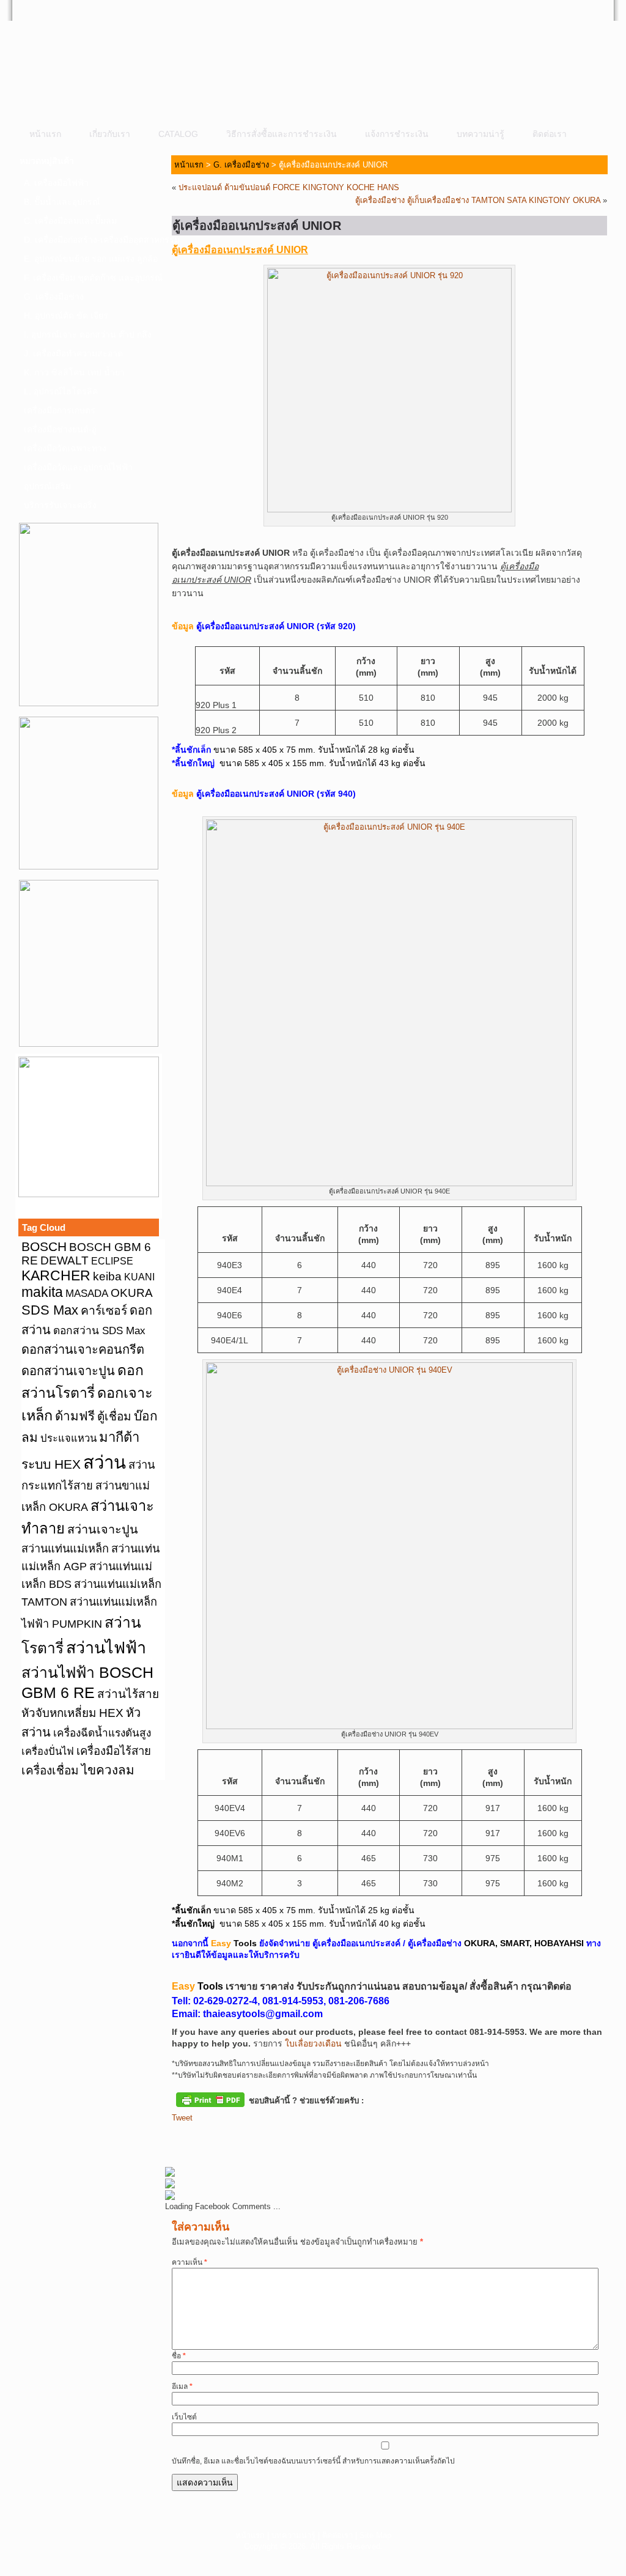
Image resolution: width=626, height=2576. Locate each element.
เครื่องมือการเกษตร (60, 410)
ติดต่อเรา (550, 134)
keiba (107, 1276)
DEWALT (64, 1260)
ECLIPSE (112, 1261)
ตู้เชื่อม (114, 1416)
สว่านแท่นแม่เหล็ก (65, 1549)
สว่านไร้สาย (128, 1694)
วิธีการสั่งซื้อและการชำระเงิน (282, 134)
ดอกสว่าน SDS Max (99, 1330)
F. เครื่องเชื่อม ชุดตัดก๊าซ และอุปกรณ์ (92, 278)
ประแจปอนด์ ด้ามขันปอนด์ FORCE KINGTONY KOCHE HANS (289, 187)
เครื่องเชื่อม (50, 1770)
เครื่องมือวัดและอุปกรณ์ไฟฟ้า (78, 467)
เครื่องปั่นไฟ (48, 1751)
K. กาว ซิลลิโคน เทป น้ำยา (74, 372)
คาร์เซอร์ (104, 1310)
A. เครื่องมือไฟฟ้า (56, 183)
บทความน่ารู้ (481, 134)
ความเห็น (190, 2262)
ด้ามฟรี (75, 1416)
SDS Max (50, 1310)
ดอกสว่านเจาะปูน (68, 1371)
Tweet (182, 2118)
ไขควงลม (108, 1770)
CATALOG (178, 134)
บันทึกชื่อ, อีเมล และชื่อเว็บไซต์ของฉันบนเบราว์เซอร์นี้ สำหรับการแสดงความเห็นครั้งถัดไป (313, 2461)
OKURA (132, 1293)
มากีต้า (119, 1437)
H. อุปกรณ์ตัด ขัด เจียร (66, 316)
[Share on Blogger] (227, 2138)
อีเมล (182, 2386)
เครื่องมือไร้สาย (114, 1751)
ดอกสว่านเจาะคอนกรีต (83, 1349)
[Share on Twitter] (204, 2138)
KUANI (139, 1277)
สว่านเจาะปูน (103, 1529)
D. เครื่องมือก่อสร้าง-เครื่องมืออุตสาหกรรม (92, 240)
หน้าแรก (45, 134)
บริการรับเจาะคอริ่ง (60, 505)
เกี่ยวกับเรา (110, 134)
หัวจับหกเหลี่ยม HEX (72, 1713)
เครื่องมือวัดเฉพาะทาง (65, 448)
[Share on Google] (249, 2138)
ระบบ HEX (51, 1464)
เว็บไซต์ (184, 2417)
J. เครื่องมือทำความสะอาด (73, 353)
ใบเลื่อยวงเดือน (313, 2043)
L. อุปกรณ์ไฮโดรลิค (61, 391)
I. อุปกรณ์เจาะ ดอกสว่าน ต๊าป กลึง (88, 334)
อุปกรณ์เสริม (47, 486)
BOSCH (44, 1246)
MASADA (87, 1293)
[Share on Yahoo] (272, 2138)
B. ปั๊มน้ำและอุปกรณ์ (62, 202)
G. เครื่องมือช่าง (54, 297)
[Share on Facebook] (182, 2138)
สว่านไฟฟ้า (106, 1648)
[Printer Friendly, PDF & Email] (210, 2098)
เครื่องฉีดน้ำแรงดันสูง (102, 1733)
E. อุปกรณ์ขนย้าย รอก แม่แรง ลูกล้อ (91, 259)
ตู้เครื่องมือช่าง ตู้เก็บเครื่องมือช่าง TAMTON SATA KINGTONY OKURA (478, 200)
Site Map (375, 2535)
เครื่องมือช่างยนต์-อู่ (60, 429)
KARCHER (56, 1275)
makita (42, 1292)
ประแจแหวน (68, 1438)
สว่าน (105, 1462)
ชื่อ (179, 2356)
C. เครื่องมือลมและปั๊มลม (70, 221)
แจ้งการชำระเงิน (397, 134)
